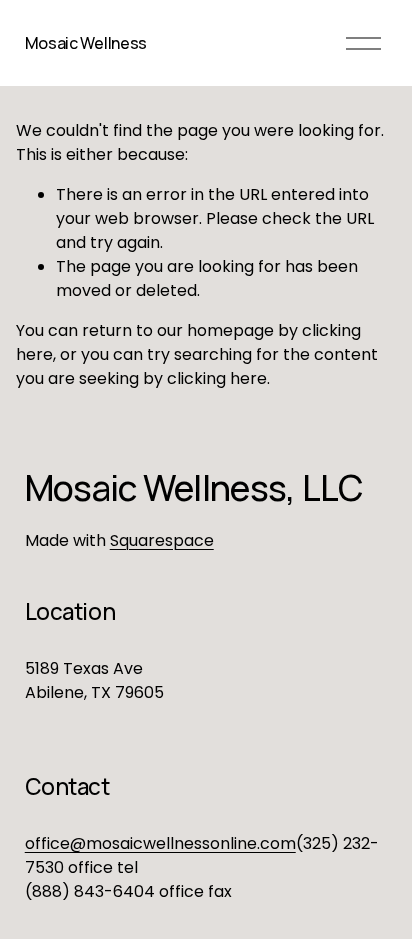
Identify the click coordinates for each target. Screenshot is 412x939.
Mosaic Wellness (86, 43)
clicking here (217, 378)
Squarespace (162, 540)
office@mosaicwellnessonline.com (160, 843)
